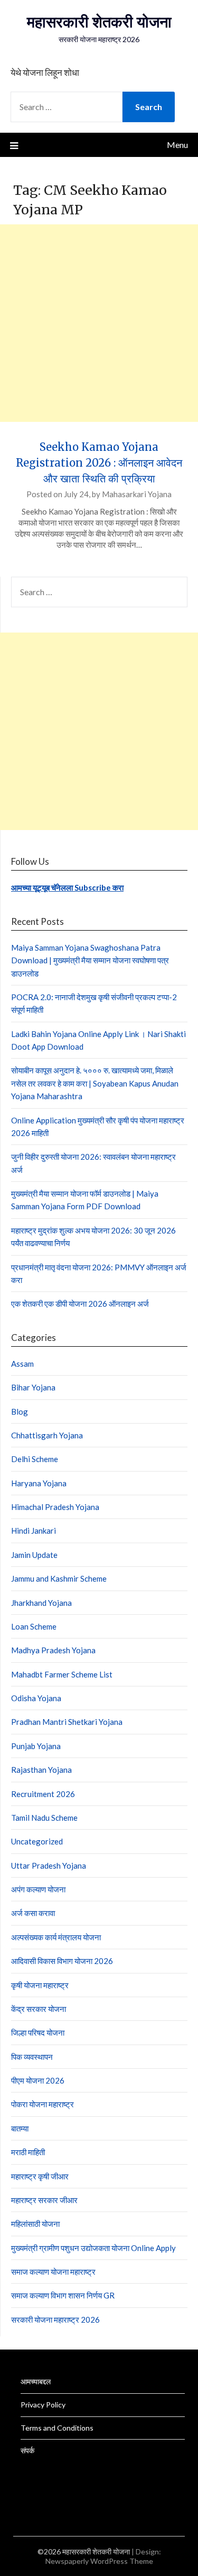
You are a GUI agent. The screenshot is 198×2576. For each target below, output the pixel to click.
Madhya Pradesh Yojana (53, 1650)
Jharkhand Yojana (41, 1603)
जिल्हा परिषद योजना (38, 2032)
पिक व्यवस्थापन (32, 2057)
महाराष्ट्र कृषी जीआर (40, 2176)
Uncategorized (37, 1841)
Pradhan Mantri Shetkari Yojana (67, 1722)
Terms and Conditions (57, 2428)
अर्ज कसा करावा (33, 1913)
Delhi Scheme (35, 1459)
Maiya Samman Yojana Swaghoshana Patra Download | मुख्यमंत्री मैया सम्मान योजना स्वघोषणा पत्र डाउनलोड (90, 960)
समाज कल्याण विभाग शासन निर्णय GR (63, 2295)
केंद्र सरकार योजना (39, 2009)
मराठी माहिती (28, 2152)
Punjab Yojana (36, 1746)
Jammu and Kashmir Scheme (59, 1578)
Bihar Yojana (33, 1387)
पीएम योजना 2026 (38, 2080)
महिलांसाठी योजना (35, 2224)
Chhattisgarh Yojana (47, 1435)
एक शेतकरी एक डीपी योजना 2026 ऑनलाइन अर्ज (80, 1304)
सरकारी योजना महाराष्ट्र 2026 (55, 2320)
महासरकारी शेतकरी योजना (99, 22)
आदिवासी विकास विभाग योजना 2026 (62, 1961)
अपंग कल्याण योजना (38, 1889)
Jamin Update (34, 1555)
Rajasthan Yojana (41, 1770)
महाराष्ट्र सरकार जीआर (44, 2200)
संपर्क (27, 2450)
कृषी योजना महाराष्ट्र (40, 1985)
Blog (20, 1412)
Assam (22, 1364)
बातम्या (20, 2128)
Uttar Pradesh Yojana (49, 1866)
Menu (177, 145)
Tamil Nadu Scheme (44, 1818)
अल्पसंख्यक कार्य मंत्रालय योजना (56, 1937)
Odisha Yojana (36, 1698)
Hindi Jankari (34, 1531)
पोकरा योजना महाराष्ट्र (43, 2104)
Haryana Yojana (39, 1483)
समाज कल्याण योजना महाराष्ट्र (53, 2272)
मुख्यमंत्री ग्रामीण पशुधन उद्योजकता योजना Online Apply (93, 2248)
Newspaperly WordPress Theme (99, 2561)
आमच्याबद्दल (36, 2381)
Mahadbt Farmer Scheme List (62, 1674)
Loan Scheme (34, 1626)
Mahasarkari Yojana (137, 494)
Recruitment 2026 (43, 1794)
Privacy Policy (43, 2405)
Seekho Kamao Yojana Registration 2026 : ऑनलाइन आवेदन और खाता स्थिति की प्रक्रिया (99, 463)
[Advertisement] (99, 323)
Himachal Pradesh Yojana (55, 1507)
